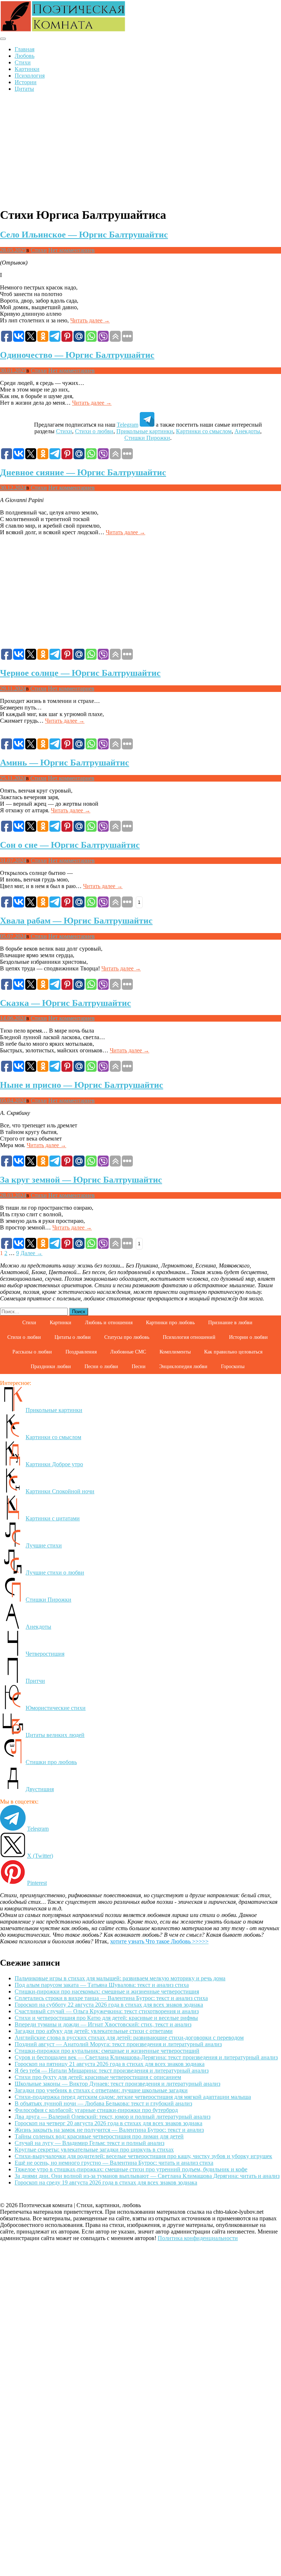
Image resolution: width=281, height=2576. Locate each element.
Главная (25, 49)
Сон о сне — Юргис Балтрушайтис (70, 845)
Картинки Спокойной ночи (60, 1491)
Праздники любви (51, 1366)
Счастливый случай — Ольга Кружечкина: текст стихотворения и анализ (107, 2011)
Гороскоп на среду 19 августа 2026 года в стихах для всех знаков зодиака (106, 2182)
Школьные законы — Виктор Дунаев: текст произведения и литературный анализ (117, 2084)
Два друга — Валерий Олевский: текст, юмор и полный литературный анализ (113, 2117)
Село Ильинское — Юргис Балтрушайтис (84, 235)
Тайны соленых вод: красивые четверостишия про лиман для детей (99, 2136)
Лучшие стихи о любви (55, 1572)
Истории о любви (248, 1337)
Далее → (31, 1253)
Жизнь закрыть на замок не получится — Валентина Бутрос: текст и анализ (109, 2130)
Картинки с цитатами (53, 1518)
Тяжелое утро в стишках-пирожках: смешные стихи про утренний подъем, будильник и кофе (131, 2169)
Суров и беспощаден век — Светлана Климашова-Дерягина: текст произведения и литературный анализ (146, 2057)
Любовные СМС (128, 1352)
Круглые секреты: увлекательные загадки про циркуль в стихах (94, 2150)
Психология (30, 76)
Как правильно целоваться (233, 1352)
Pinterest (37, 1883)
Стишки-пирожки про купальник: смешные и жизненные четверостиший (107, 2051)
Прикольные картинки (145, 431)
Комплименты (175, 1352)
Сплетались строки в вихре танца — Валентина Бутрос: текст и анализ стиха (111, 1998)
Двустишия (40, 1789)
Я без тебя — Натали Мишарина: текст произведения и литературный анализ (112, 2070)
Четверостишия (45, 1654)
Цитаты (24, 89)
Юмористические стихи (56, 1708)
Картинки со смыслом (204, 431)
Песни (139, 1366)
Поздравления (81, 1352)
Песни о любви (101, 1366)
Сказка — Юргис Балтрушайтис (65, 1003)
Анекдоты (247, 431)
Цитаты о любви (73, 1337)
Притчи (35, 1681)
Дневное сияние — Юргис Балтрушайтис (83, 472)
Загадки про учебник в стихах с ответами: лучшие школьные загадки (101, 2090)
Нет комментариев (72, 250)
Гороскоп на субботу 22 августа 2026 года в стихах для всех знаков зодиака (109, 2005)
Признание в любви (230, 1323)
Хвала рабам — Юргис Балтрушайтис (76, 921)
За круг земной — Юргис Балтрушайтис (81, 1180)
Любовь (25, 56)
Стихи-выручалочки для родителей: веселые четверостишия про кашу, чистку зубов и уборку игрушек (143, 2156)
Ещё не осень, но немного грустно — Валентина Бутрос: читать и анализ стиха (114, 2163)
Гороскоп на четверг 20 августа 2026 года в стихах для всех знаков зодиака (108, 2123)
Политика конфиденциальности (198, 2238)
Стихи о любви (94, 431)
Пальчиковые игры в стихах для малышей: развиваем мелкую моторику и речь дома (120, 1978)
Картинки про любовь (170, 1323)
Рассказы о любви (32, 1352)
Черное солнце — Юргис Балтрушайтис (80, 673)
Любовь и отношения (109, 1323)
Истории (26, 82)
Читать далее (90, 320)
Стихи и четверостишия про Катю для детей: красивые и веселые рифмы (106, 2018)
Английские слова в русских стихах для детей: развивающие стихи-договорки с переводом (129, 2038)
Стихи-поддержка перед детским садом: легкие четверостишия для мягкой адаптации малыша (133, 2097)
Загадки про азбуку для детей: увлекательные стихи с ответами (94, 2031)
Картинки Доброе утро (54, 1464)
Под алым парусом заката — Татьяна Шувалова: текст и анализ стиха (102, 1985)
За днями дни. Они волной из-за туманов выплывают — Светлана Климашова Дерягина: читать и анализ (147, 2176)
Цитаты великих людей (55, 1735)
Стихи (23, 62)
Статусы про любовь (127, 1337)
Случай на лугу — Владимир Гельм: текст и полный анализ (89, 2143)
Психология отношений (189, 1337)
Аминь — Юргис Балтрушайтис (65, 763)
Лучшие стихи (44, 1545)
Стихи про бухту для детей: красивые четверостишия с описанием (98, 2077)
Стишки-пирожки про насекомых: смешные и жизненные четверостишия (107, 1991)
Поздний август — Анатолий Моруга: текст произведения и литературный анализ (118, 2044)
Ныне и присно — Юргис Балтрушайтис (82, 1085)
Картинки (27, 69)
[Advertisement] (140, 149)
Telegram (128, 425)
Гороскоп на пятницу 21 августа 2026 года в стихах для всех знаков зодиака (110, 2064)
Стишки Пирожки (147, 438)
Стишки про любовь (51, 1762)
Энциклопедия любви (183, 1366)
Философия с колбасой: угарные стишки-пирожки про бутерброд (96, 2110)
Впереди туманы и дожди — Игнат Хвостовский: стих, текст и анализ (103, 2024)
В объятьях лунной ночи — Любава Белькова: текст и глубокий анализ (103, 2103)
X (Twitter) (40, 1856)
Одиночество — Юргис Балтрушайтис (77, 355)
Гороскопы (233, 1366)
